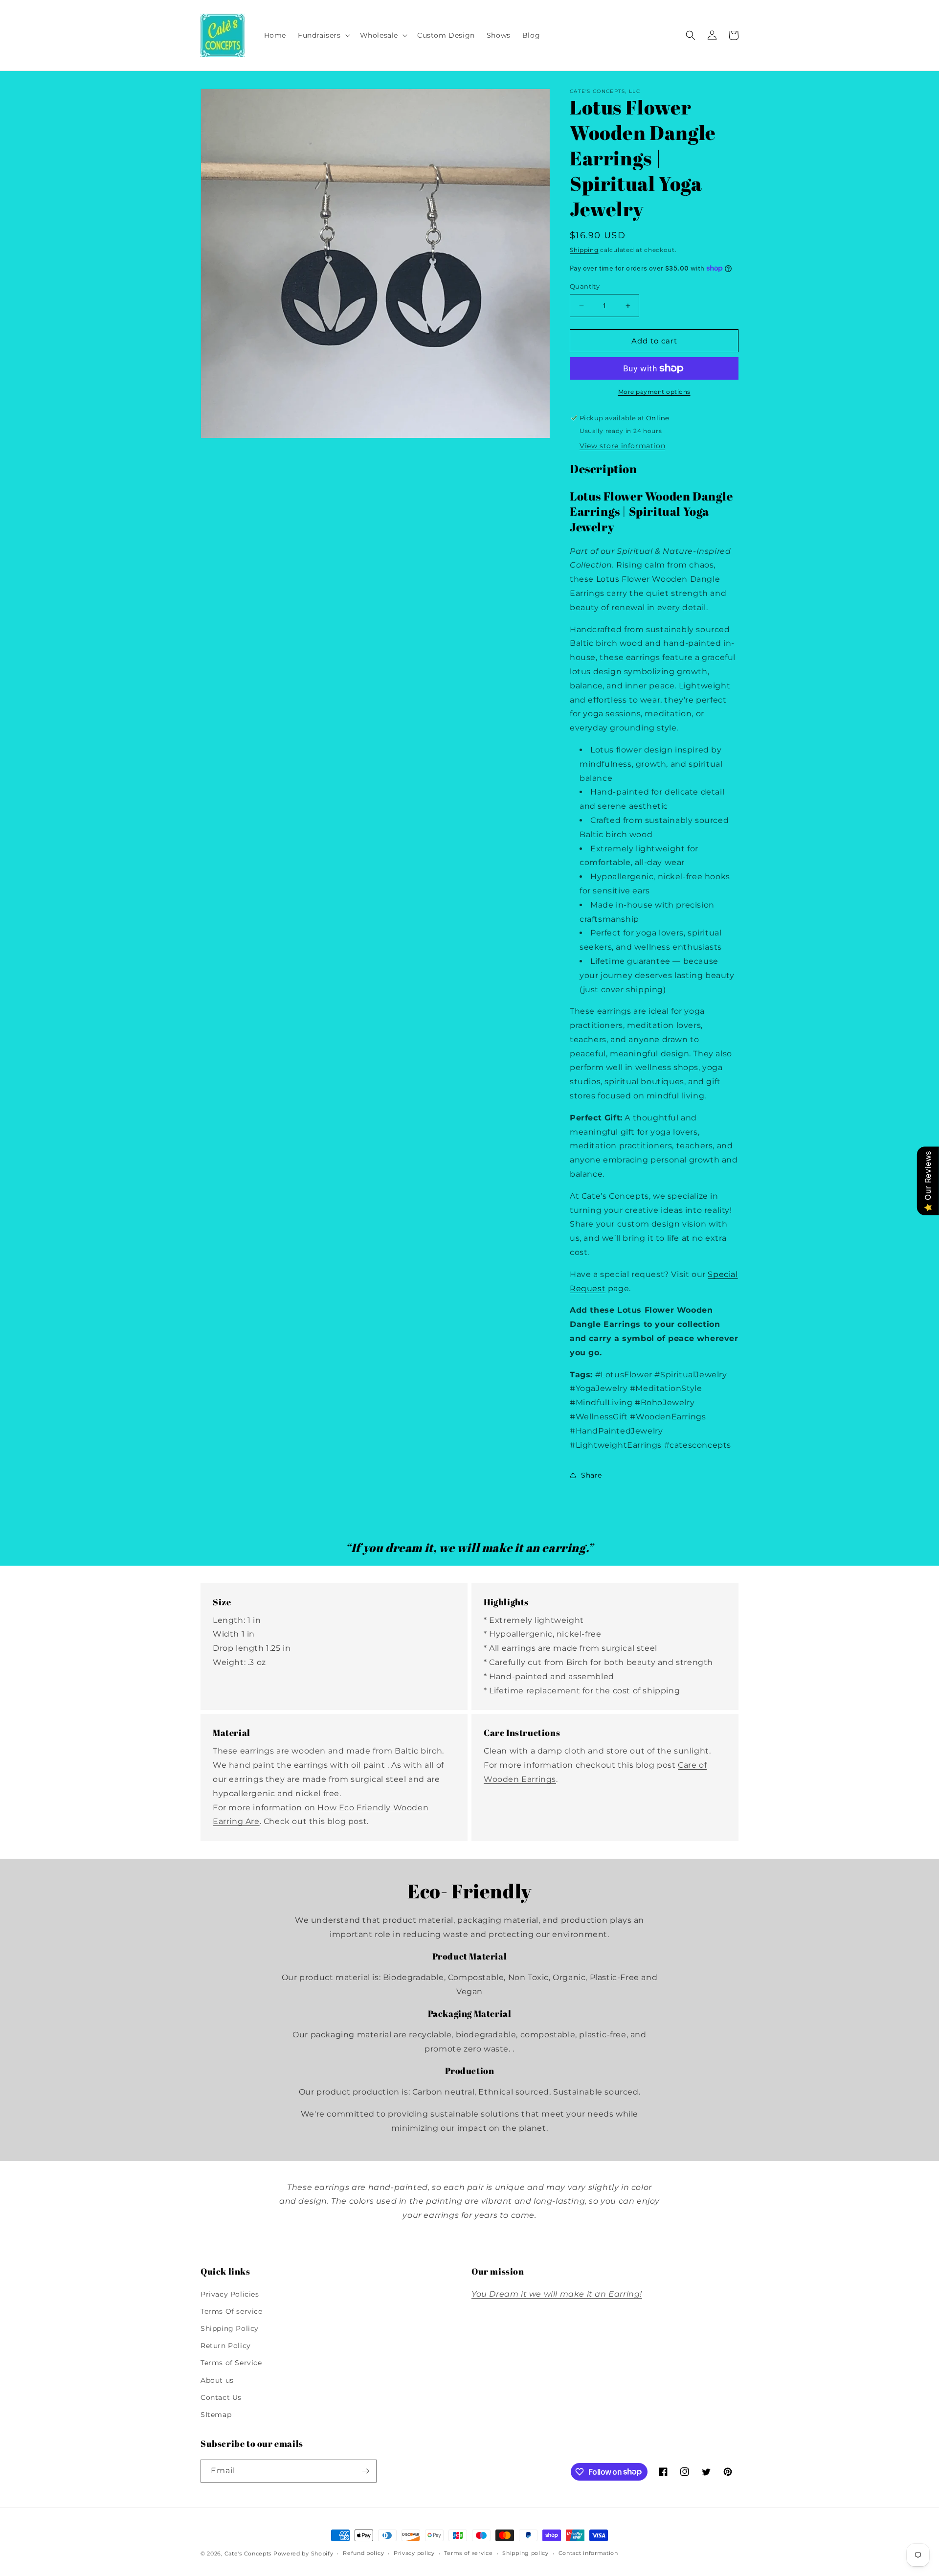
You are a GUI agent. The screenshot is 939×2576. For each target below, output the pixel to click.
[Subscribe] (365, 2471)
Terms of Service (231, 2363)
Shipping (584, 250)
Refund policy (363, 2553)
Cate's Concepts (248, 2553)
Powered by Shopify (303, 2553)
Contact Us (221, 2397)
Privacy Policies (230, 2294)
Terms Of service (232, 2311)
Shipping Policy (230, 2328)
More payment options (654, 392)
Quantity (585, 286)
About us (217, 2380)
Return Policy (226, 2346)
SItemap (216, 2415)
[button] (323, 35)
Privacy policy (414, 2553)
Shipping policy (525, 2553)
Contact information (588, 2553)
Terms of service (468, 2553)
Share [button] (592, 1475)
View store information (622, 446)
